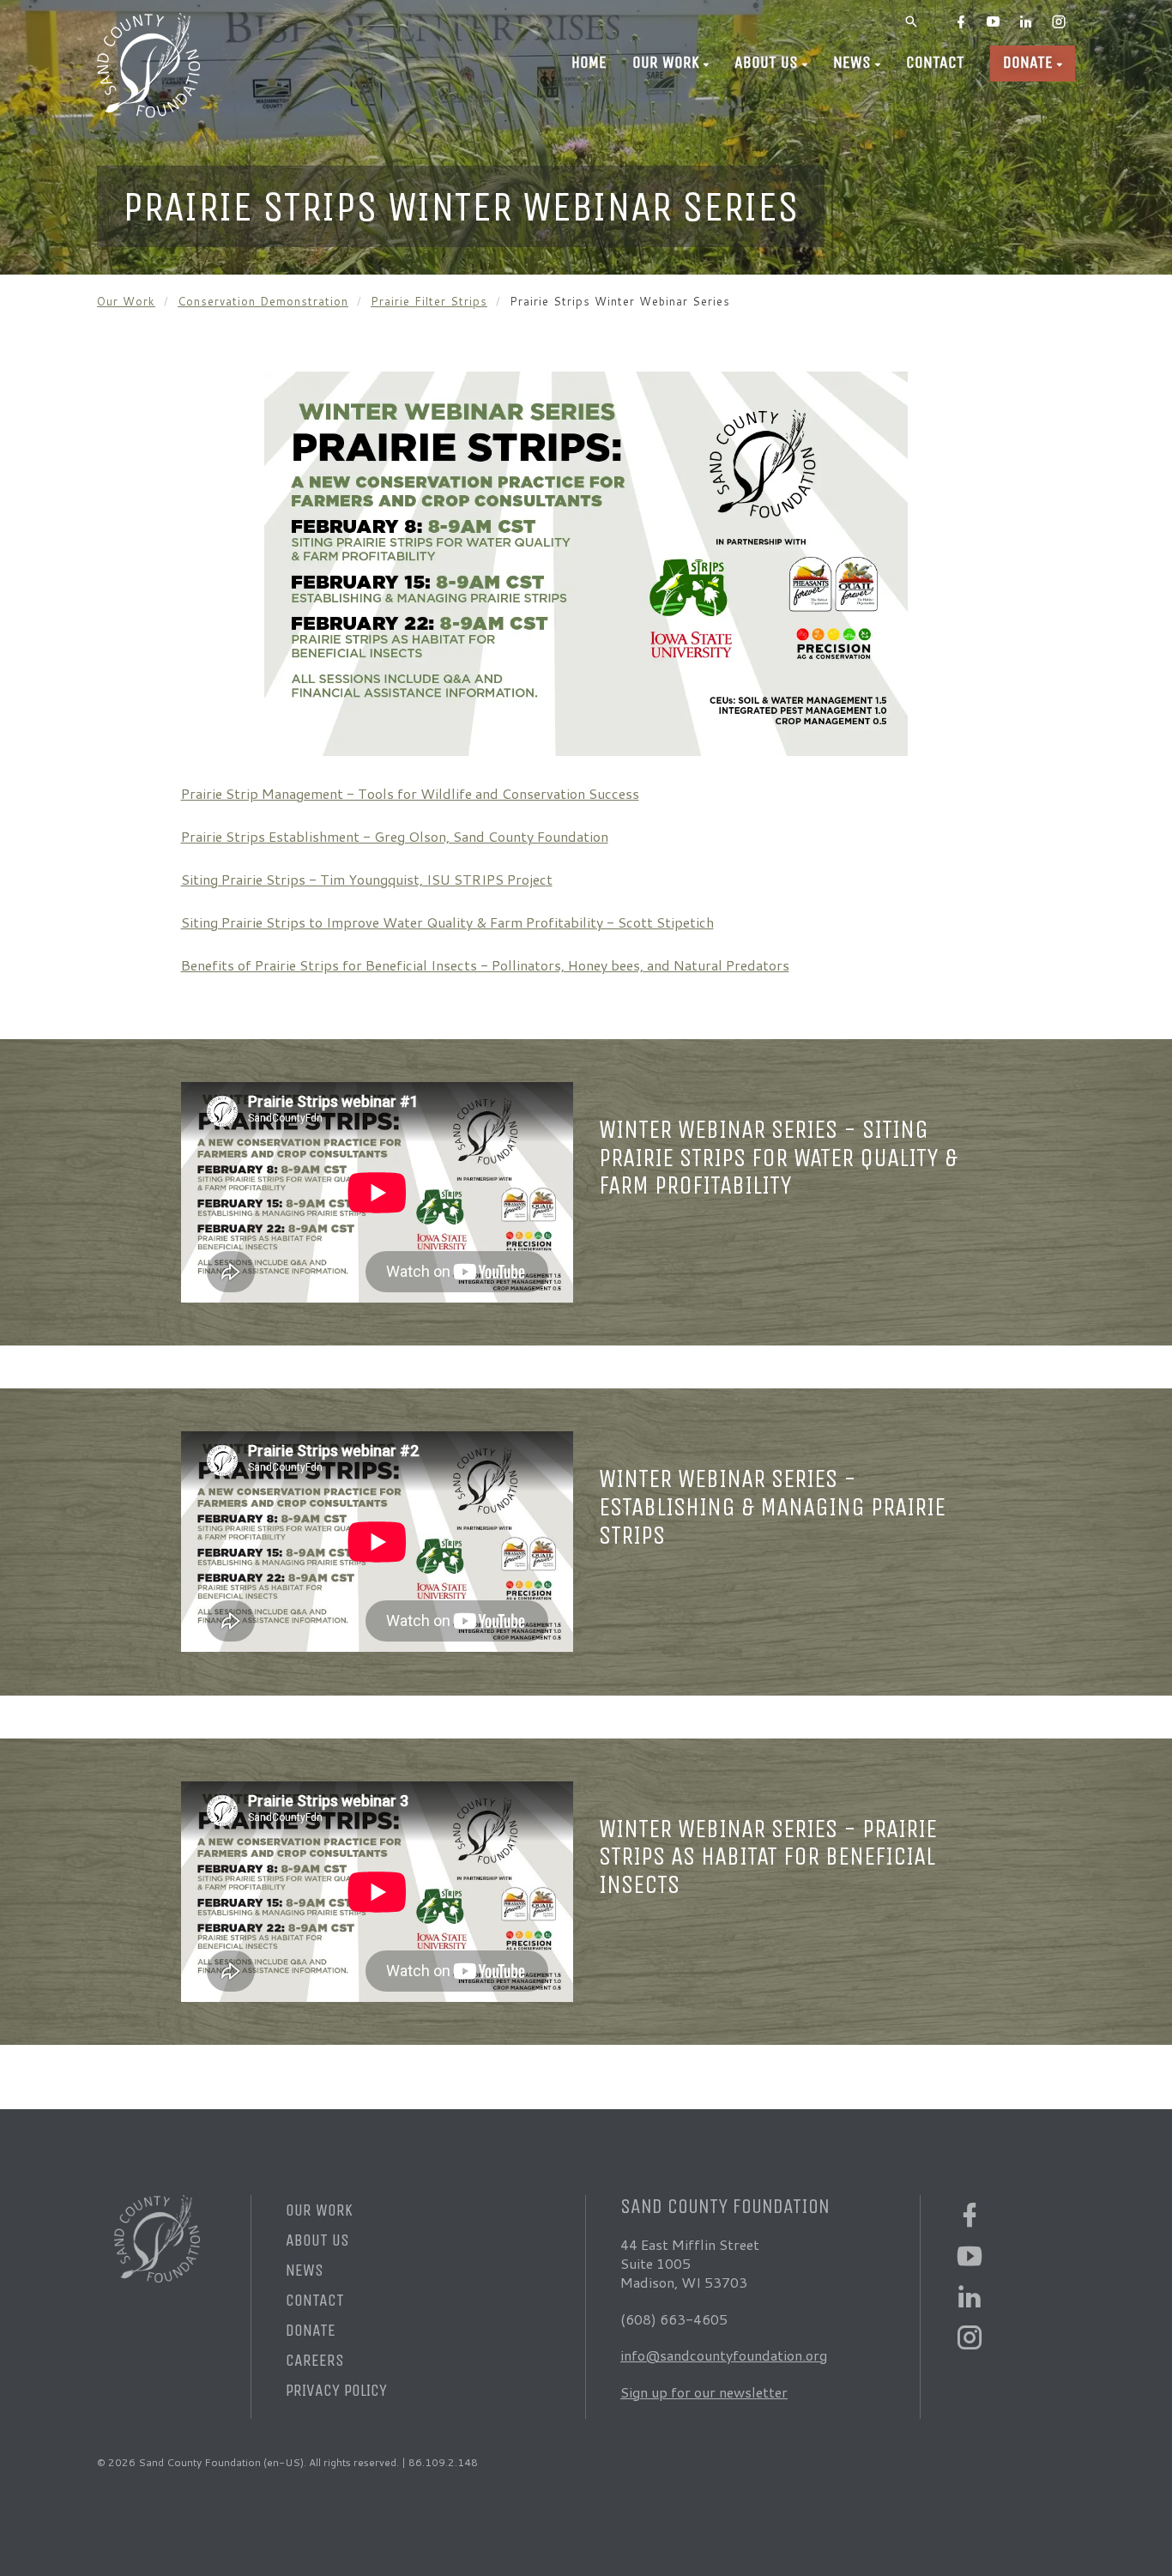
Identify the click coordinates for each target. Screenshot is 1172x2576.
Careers (315, 2360)
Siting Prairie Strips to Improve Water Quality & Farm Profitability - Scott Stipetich (447, 922)
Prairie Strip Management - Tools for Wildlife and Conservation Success (410, 793)
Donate (1028, 62)
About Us (766, 62)
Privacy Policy (336, 2390)
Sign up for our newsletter (704, 2392)
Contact (935, 62)
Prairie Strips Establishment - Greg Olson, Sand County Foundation (395, 836)
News (852, 62)
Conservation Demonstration (263, 301)
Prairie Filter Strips (429, 301)
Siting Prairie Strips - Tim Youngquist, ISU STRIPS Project (367, 879)
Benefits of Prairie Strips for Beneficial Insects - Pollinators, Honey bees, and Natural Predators (485, 965)
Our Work (666, 62)
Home (589, 62)
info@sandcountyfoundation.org (724, 2355)
